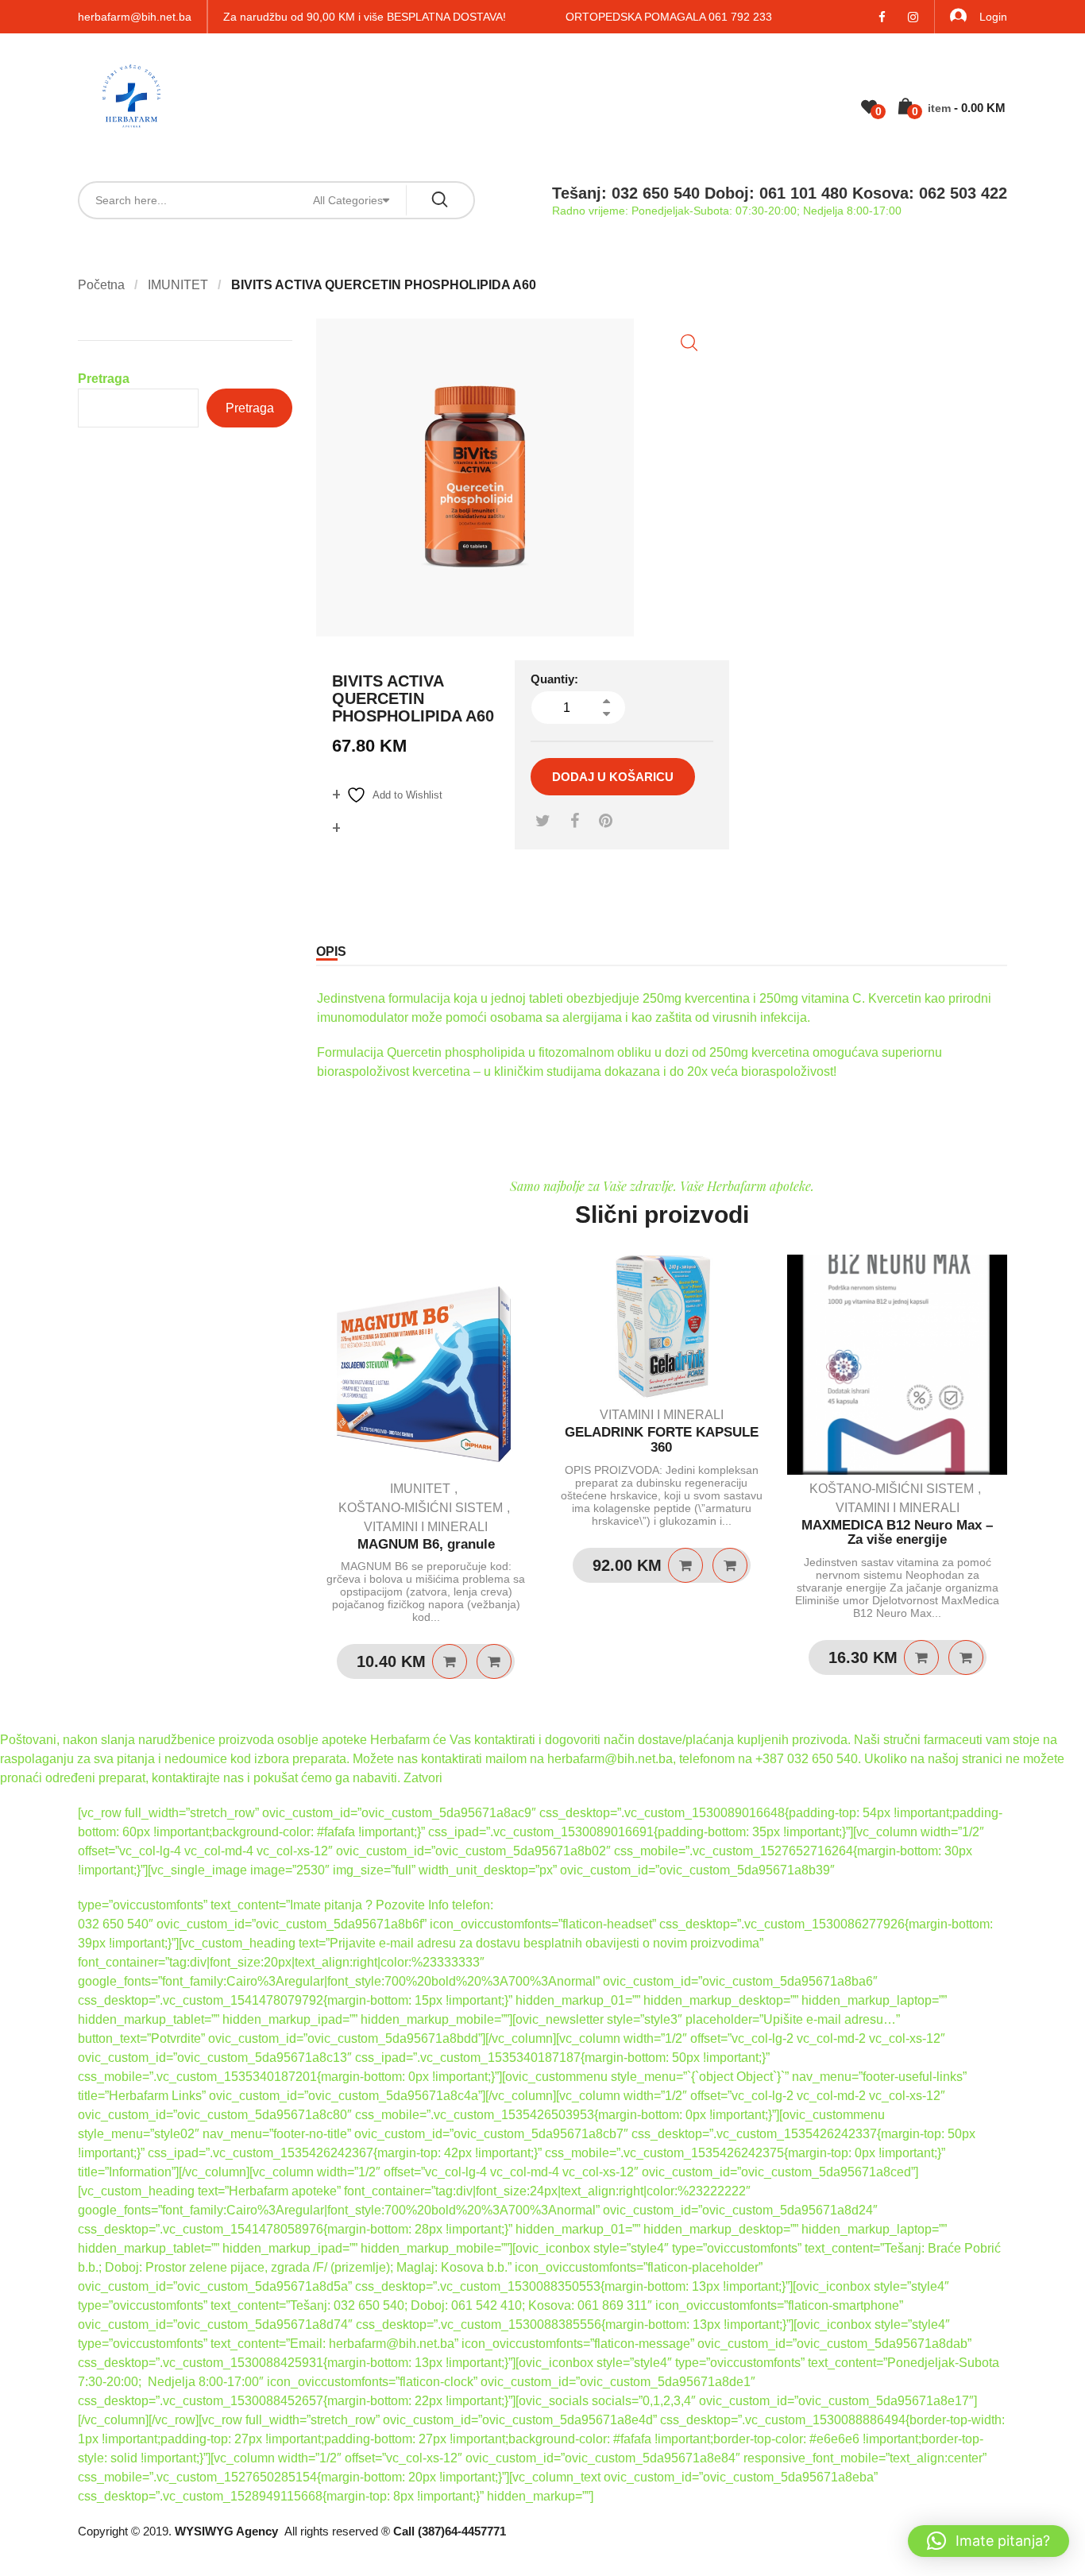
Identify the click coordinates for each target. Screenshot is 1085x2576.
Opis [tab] (331, 951)
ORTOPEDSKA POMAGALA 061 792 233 (669, 17)
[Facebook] (575, 821)
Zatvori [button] (423, 1778)
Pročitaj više (921, 1657)
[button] (689, 343)
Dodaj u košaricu (613, 777)
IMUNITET (178, 285)
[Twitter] (543, 821)
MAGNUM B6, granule (426, 1544)
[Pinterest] (606, 821)
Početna (101, 285)
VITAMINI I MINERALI (426, 1527)
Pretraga (104, 379)
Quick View (494, 1661)
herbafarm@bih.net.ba (135, 17)
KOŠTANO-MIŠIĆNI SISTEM (421, 1508)
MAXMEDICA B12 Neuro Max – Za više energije (897, 1533)
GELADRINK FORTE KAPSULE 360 (662, 1440)
